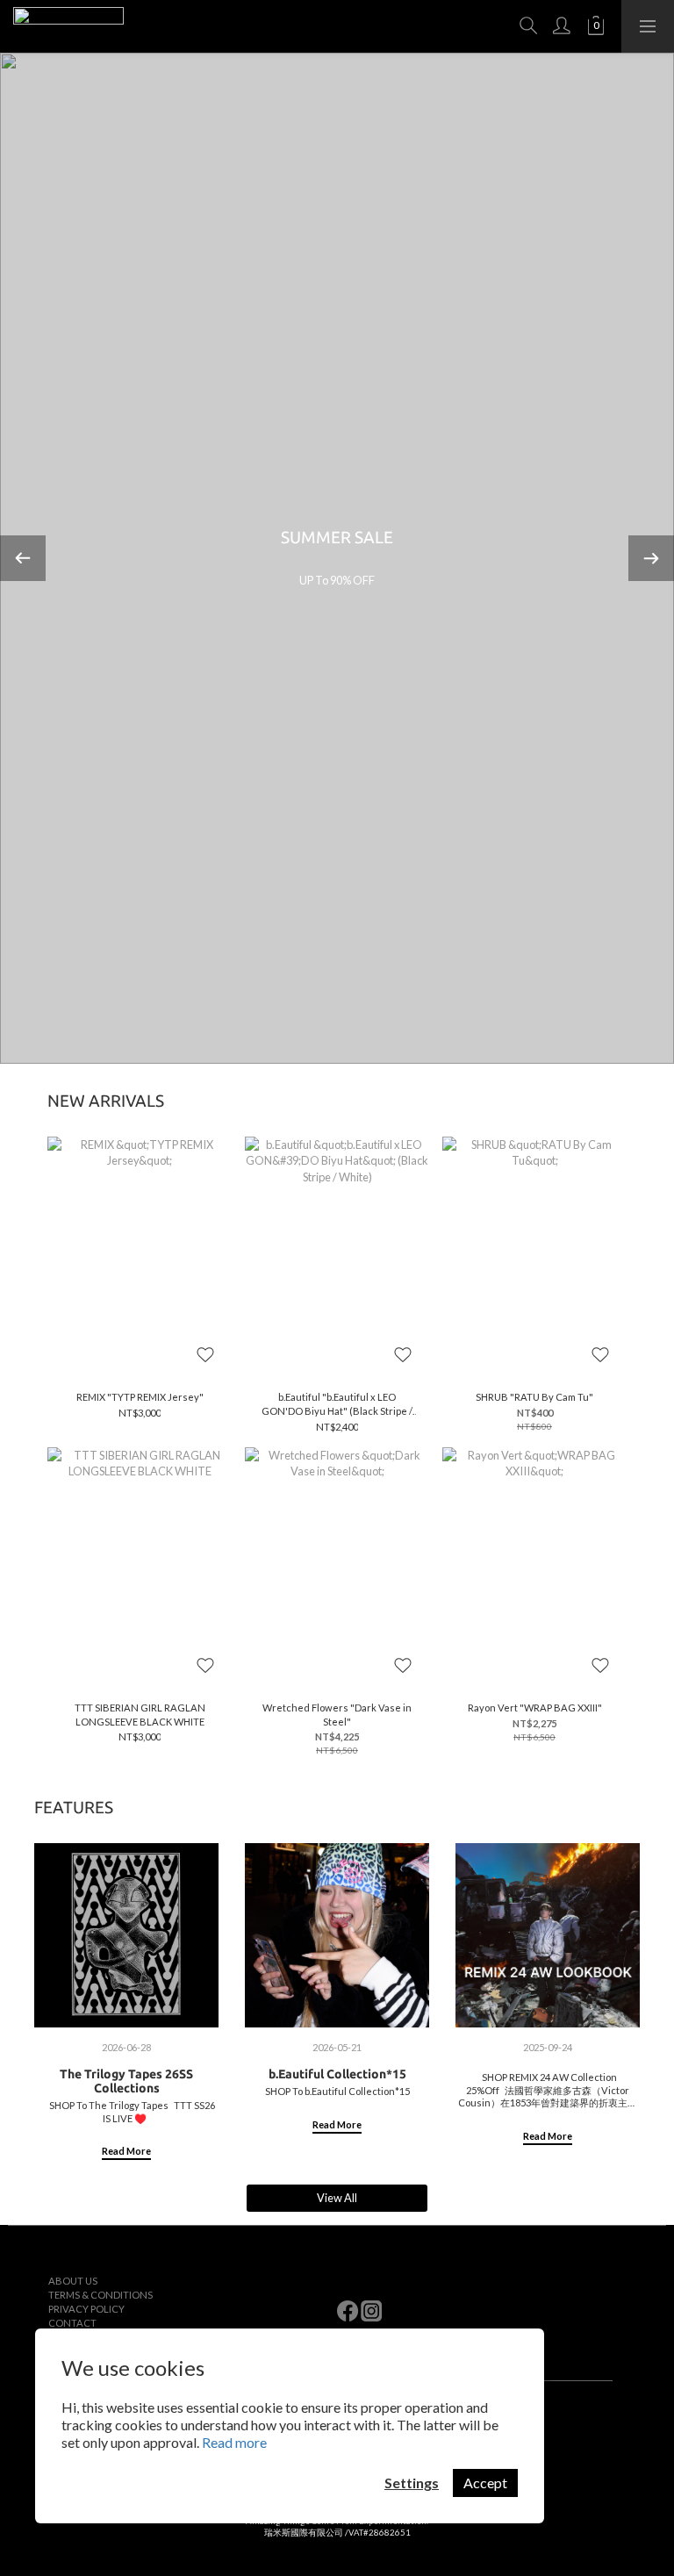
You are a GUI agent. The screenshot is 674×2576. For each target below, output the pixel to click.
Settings (412, 2483)
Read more (234, 2442)
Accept (485, 2483)
